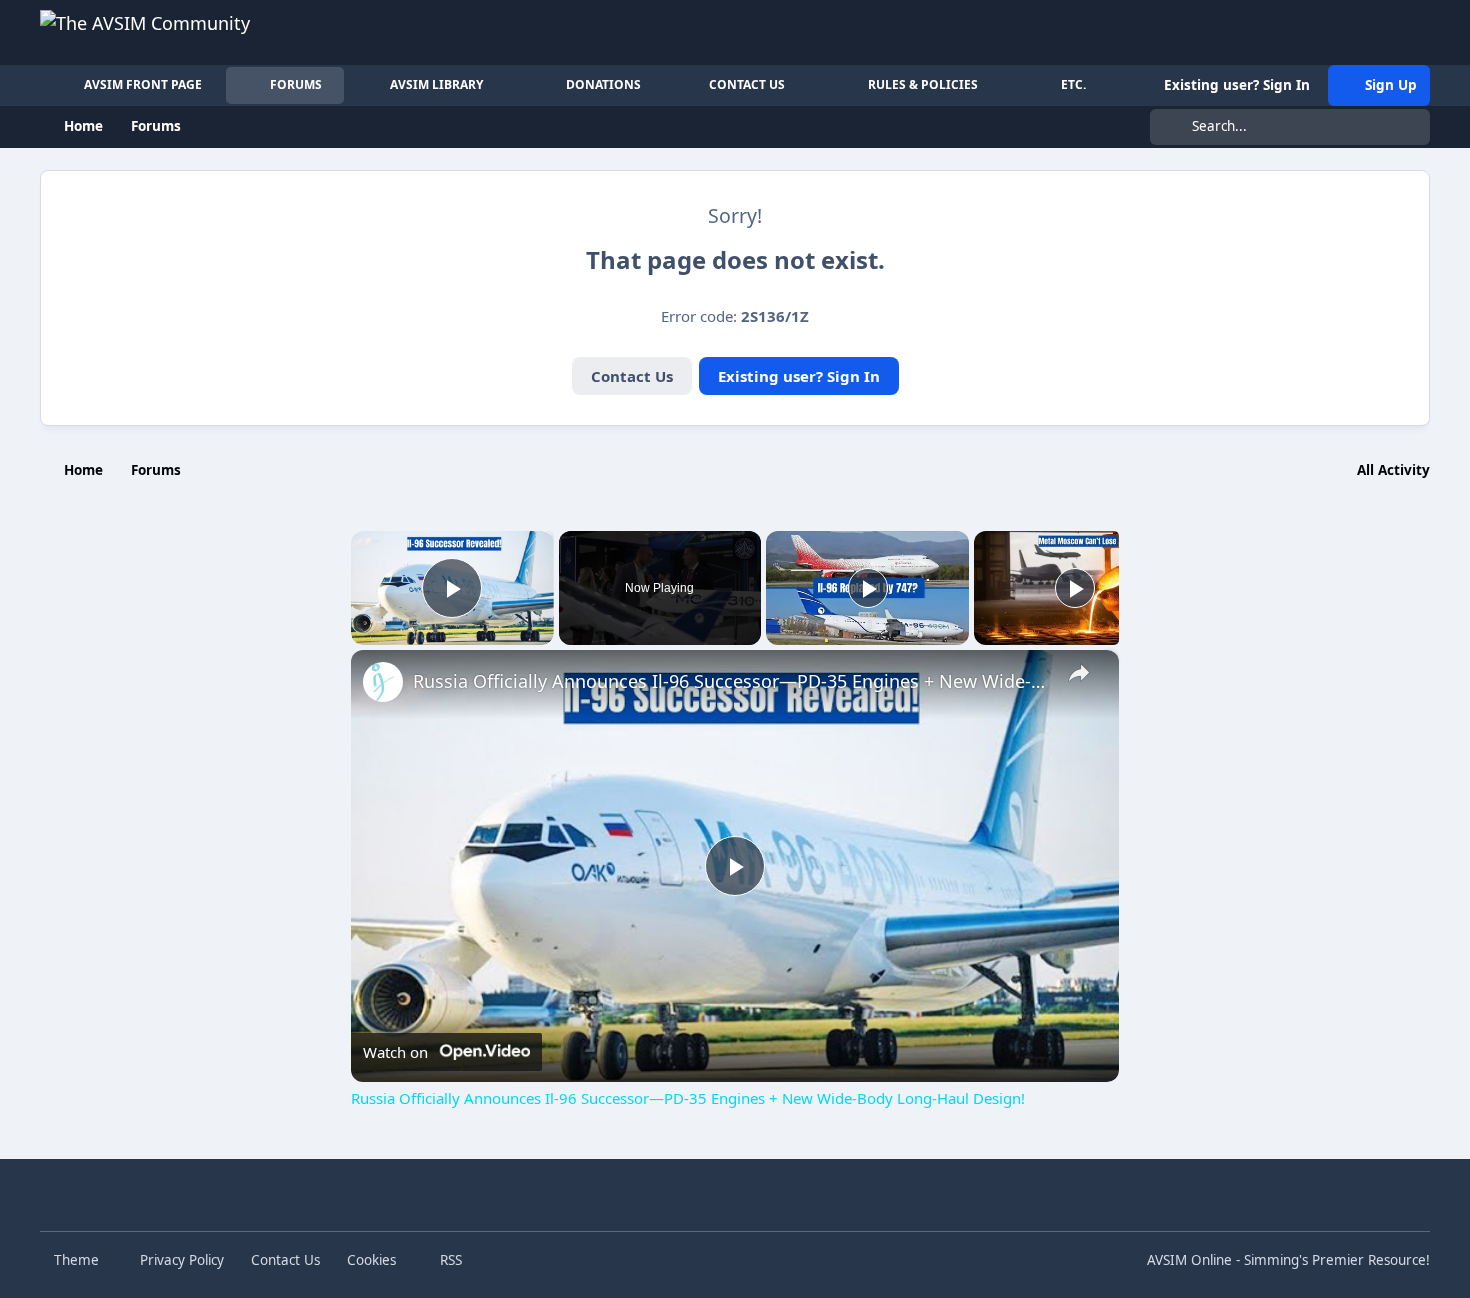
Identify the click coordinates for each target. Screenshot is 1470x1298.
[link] (383, 682)
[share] (1079, 673)
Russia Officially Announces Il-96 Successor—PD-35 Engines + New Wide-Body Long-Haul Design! (732, 681)
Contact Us (632, 376)
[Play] (868, 588)
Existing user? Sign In (799, 376)
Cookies (371, 1260)
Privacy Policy (182, 1260)
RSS (449, 1260)
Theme (78, 1260)
